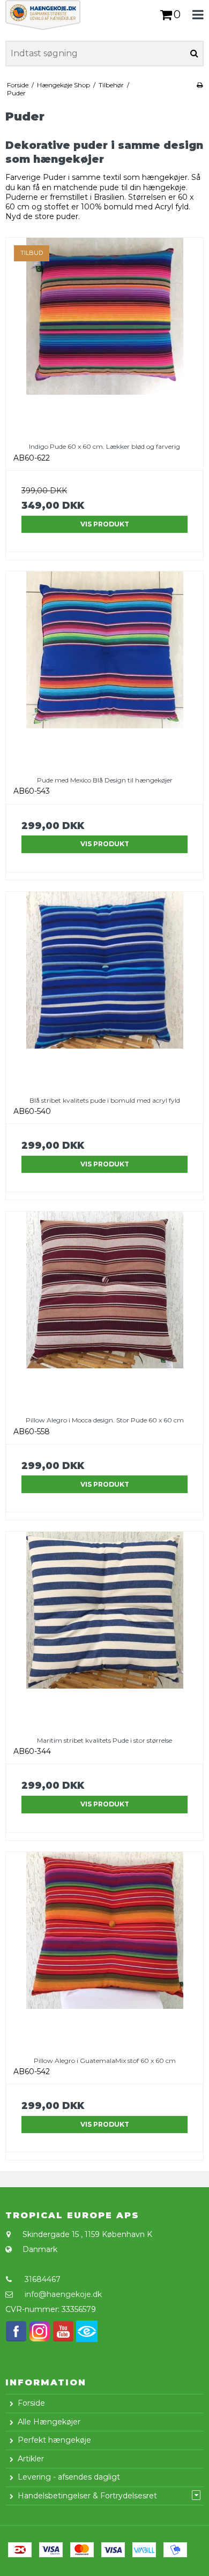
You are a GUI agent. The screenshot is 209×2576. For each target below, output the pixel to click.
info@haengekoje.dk (63, 2294)
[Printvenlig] (200, 85)
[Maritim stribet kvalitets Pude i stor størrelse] (104, 1630)
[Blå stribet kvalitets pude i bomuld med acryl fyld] (104, 990)
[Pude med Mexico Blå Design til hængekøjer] (104, 670)
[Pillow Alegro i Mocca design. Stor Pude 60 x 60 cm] (104, 1310)
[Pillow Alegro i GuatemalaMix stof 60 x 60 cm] (104, 1950)
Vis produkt (105, 524)
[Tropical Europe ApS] (52, 15)
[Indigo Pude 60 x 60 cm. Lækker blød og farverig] (104, 336)
